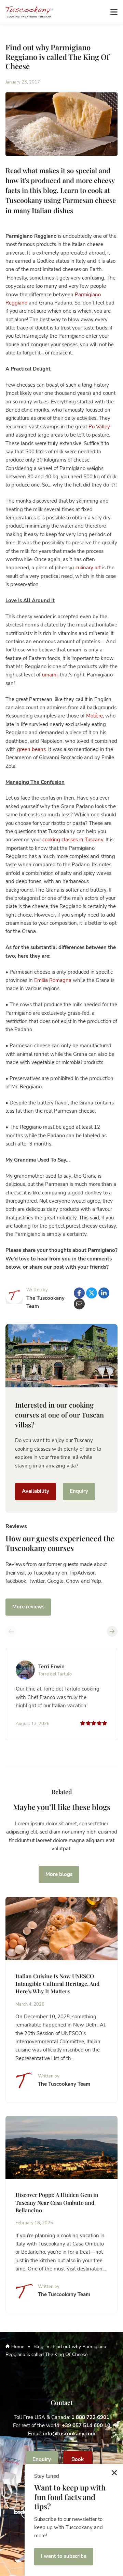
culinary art (88, 568)
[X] (92, 1293)
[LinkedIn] (104, 1293)
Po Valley (99, 427)
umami (50, 675)
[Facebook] (79, 1293)
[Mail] (79, 1304)
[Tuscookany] (29, 11)
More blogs (59, 1874)
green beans (31, 749)
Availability (36, 1491)
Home (18, 2347)
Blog (38, 2347)
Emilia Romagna (53, 980)
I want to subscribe (64, 2556)
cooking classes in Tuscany (73, 840)
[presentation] (11, 1631)
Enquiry (79, 1491)
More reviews (28, 1607)
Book (78, 2459)
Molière (94, 716)
